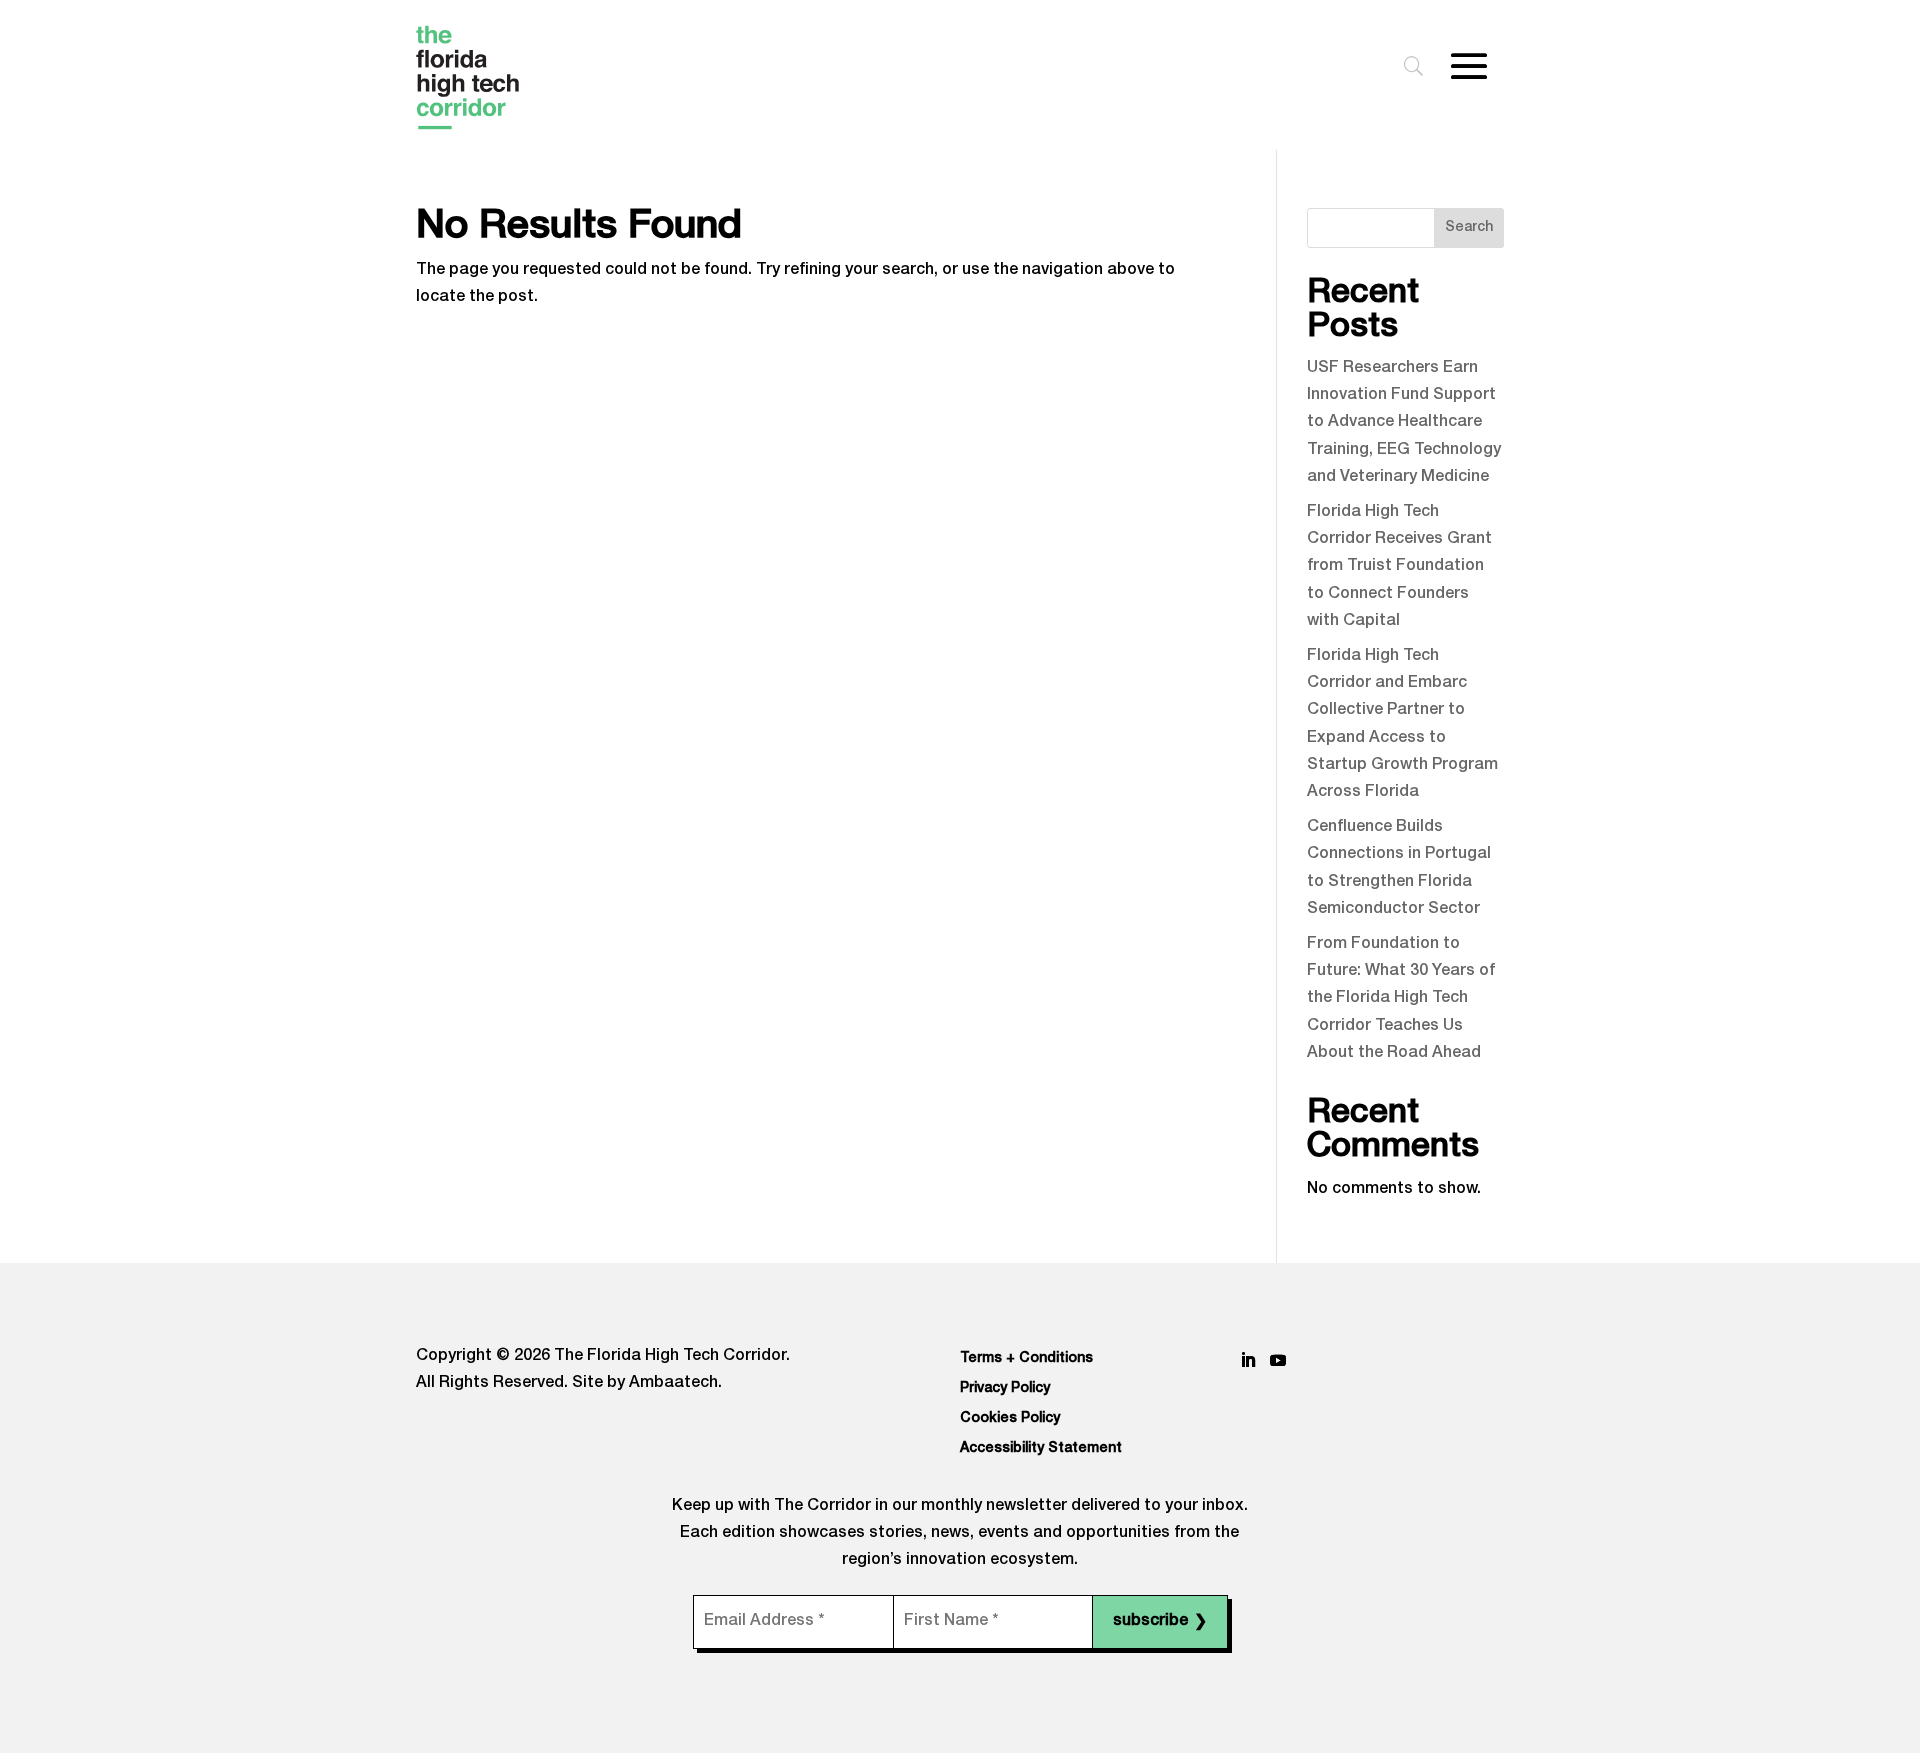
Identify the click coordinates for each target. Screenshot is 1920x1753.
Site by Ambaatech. (647, 1384)
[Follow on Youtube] (1278, 1360)
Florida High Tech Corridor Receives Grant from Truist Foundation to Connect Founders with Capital (1399, 567)
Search (1469, 228)
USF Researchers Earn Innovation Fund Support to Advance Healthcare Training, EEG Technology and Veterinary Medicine (1404, 423)
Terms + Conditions (1026, 1359)
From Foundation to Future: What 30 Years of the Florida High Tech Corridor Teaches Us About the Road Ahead (1401, 999)
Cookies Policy (1010, 1419)
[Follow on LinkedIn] (1248, 1360)
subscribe (1160, 1623)
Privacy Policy (1005, 1389)
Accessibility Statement (1041, 1449)
